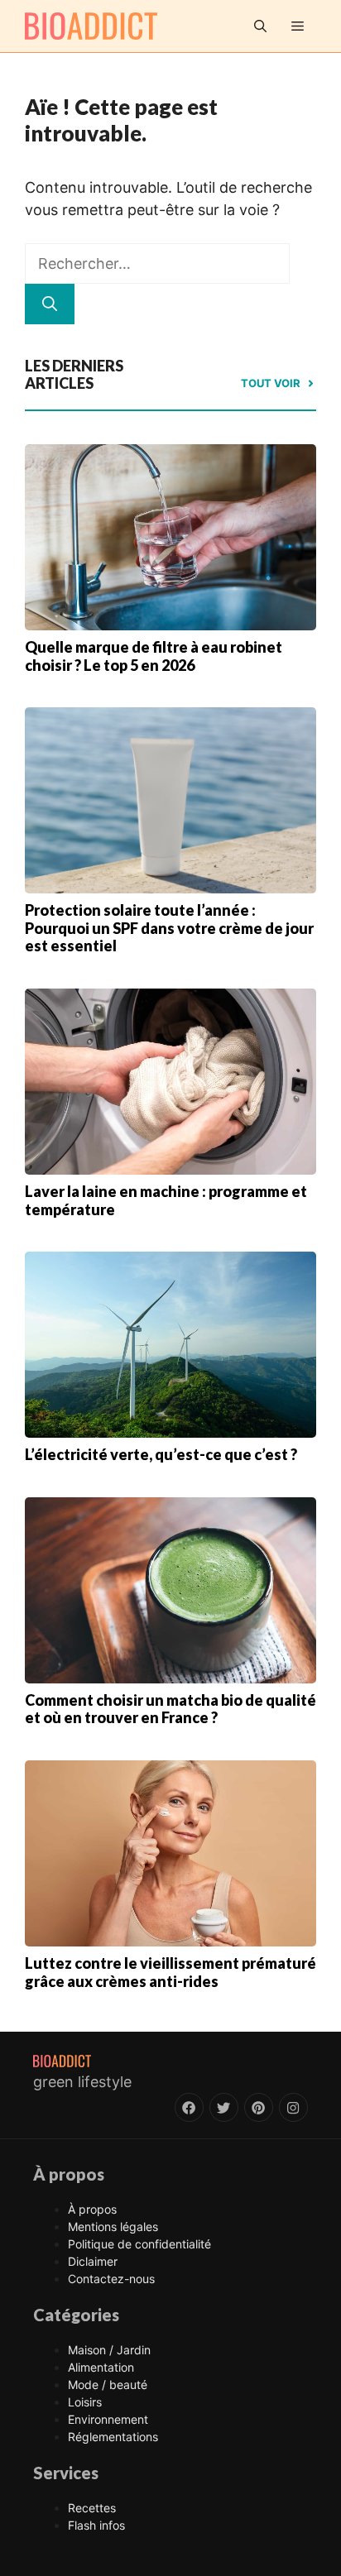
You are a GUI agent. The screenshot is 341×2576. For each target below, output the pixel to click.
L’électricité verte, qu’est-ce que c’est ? (161, 1454)
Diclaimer (93, 2261)
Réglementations (113, 2437)
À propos (92, 2209)
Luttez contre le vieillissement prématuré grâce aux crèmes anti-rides (170, 1972)
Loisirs (85, 2402)
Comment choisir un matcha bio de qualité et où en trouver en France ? (170, 1709)
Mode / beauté (108, 2384)
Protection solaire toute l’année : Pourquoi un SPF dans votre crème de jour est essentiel (169, 928)
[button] (260, 26)
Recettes (92, 2508)
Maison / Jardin (109, 2350)
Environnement (108, 2419)
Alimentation (101, 2367)
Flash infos (96, 2525)
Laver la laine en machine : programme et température (166, 1200)
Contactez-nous (111, 2279)
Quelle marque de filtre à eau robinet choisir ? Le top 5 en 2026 (154, 656)
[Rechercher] (50, 304)
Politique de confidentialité (139, 2244)
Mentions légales (113, 2226)
